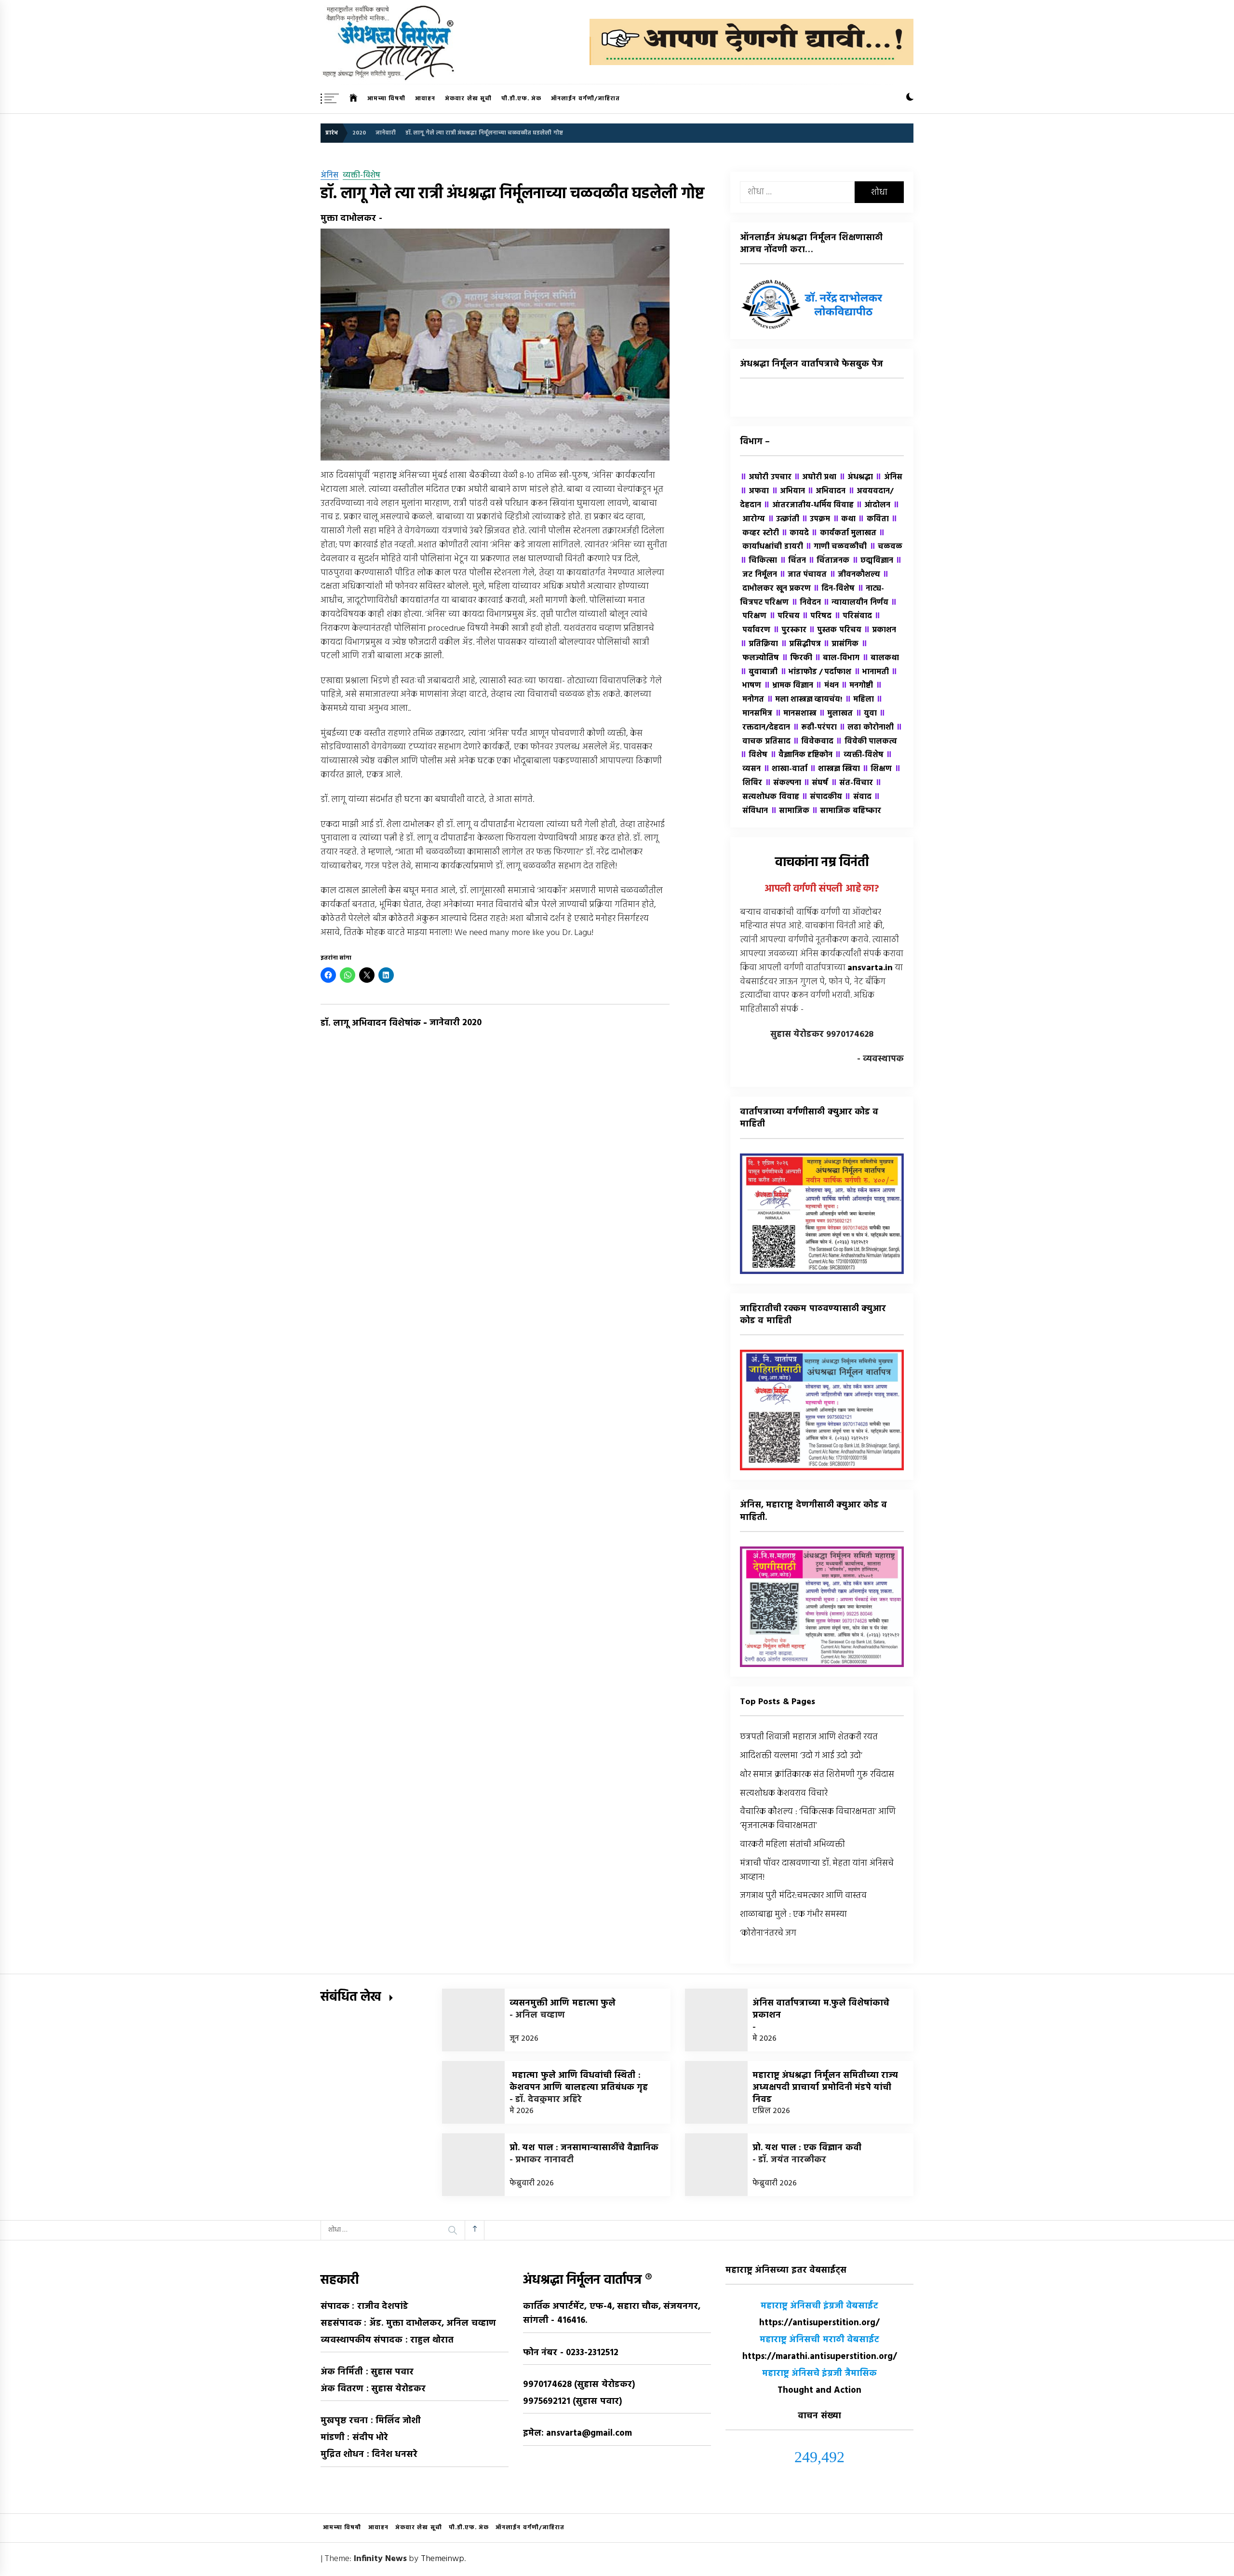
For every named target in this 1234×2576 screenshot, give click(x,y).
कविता (873, 519)
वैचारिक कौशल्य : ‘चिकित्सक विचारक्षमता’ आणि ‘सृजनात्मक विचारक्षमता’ (818, 1819)
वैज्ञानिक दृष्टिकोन (801, 755)
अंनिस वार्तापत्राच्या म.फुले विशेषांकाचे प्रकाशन (821, 2009)
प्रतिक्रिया (759, 644)
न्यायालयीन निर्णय (856, 603)
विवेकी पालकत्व (866, 742)
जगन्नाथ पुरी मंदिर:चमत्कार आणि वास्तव (803, 1896)
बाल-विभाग (837, 658)
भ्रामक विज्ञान (789, 686)
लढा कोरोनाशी (866, 728)
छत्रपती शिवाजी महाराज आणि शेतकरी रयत (809, 1737)
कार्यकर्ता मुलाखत (844, 533)
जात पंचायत (803, 575)
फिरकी (797, 658)
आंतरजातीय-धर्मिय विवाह (808, 505)
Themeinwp (443, 2559)
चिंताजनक (829, 561)
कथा (844, 519)
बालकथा (880, 658)
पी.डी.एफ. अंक (521, 99)
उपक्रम (816, 519)
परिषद (817, 616)
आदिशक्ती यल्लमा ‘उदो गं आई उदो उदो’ (801, 1756)
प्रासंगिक (841, 644)
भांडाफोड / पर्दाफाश (816, 672)
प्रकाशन (880, 630)
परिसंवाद (853, 616)
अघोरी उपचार (766, 477)
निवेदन (806, 603)
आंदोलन (873, 505)
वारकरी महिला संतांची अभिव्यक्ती (792, 1845)
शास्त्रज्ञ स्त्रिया (835, 769)
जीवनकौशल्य (855, 575)
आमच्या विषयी (386, 99)
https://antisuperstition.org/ (819, 2323)
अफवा (754, 491)
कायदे (795, 533)
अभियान (788, 491)
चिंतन (793, 561)
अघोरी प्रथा (815, 477)
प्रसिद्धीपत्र (801, 644)
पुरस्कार (790, 630)
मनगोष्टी (857, 686)
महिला (859, 700)
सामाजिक (790, 811)
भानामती (871, 672)
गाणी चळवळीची (836, 547)
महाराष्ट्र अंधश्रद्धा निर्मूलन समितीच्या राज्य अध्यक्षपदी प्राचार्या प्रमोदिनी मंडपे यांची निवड (825, 2088)
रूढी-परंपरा (815, 728)
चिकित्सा (758, 561)
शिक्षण (877, 769)
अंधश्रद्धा (856, 477)
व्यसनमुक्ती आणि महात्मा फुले (563, 2003)
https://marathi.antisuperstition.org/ (820, 2357)
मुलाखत (836, 714)
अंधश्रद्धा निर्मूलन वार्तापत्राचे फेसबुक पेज (811, 364)
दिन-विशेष (834, 589)
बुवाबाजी (759, 672)
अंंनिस (329, 176)
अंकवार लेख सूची (468, 99)
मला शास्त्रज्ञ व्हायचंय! (805, 700)
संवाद (858, 797)
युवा (866, 714)
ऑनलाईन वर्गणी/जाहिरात (585, 99)
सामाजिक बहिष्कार (846, 811)
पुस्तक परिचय (835, 630)
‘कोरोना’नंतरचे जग (768, 1933)
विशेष (754, 755)
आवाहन (425, 99)
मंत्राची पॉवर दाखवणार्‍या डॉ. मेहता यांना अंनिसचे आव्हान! (817, 1871)
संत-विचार (852, 783)
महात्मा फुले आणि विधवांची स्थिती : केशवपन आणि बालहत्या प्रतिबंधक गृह (579, 2082)
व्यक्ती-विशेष (362, 176)
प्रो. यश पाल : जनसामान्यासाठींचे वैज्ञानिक (584, 2148)
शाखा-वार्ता (785, 769)
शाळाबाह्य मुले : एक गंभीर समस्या (794, 1915)
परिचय (784, 616)
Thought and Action (820, 2391)
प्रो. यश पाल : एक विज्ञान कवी (807, 2148)
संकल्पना (783, 783)
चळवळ (886, 547)
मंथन (827, 686)
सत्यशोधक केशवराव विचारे (784, 1794)
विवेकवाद (813, 742)
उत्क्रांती (783, 519)
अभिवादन (826, 491)
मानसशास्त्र (796, 714)
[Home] (354, 99)
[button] (910, 99)
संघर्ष (816, 783)
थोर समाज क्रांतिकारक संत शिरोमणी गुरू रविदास (817, 1775)
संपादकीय (822, 797)
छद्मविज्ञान (872, 561)
